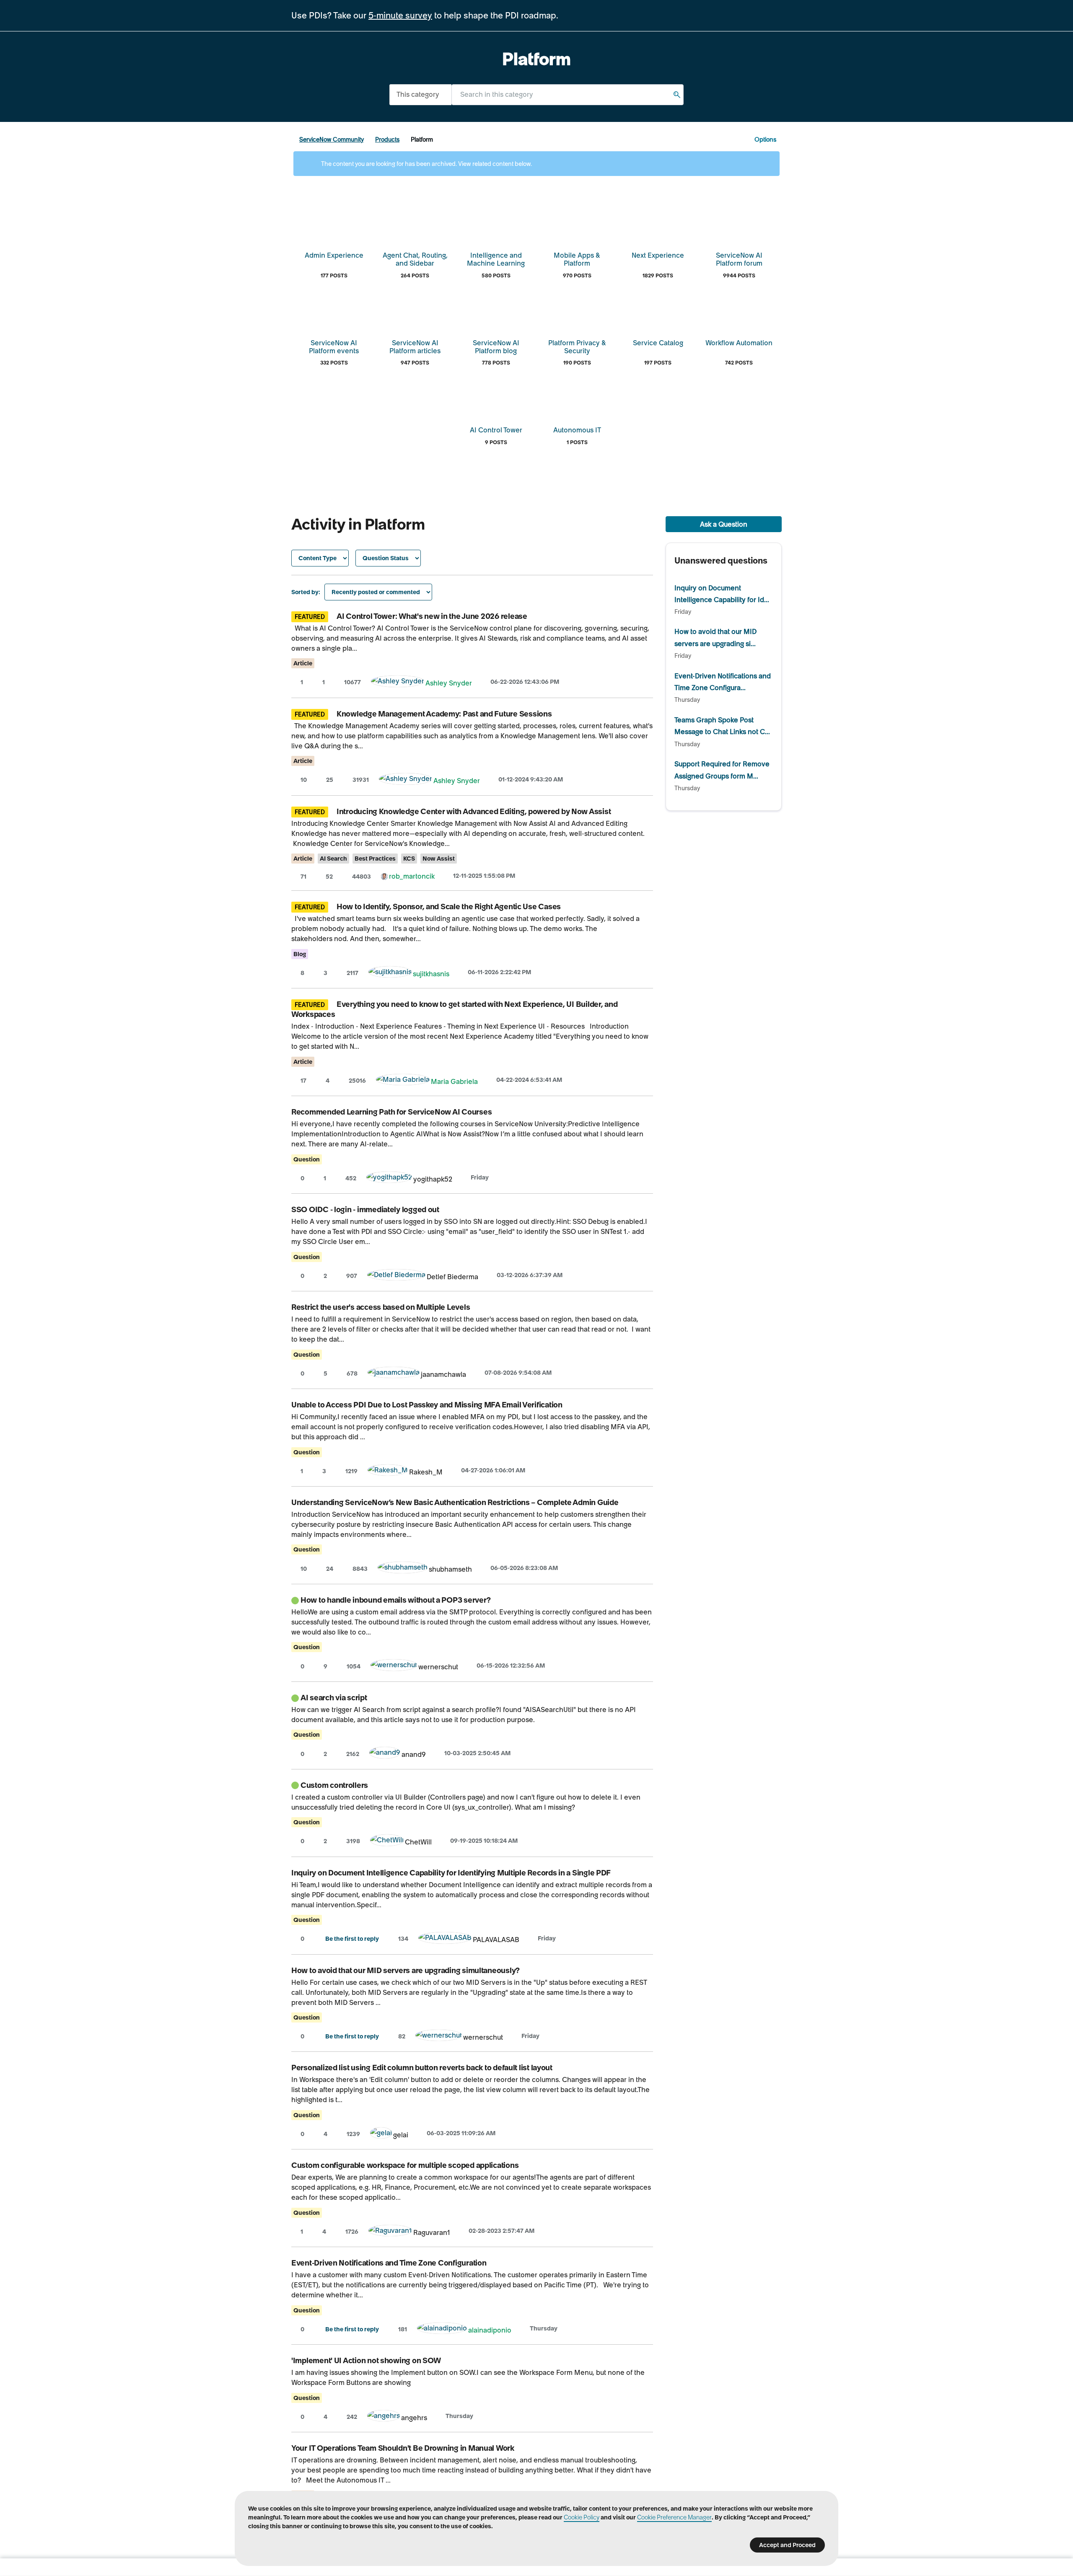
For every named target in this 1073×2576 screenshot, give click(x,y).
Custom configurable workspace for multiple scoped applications (405, 2165)
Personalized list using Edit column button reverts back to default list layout (422, 2068)
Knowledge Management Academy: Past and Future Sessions (444, 714)
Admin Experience (334, 255)
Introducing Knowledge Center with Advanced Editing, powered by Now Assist (474, 811)
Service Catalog (658, 343)
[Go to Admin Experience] (334, 226)
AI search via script (334, 1698)
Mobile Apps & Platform (577, 259)
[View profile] (398, 683)
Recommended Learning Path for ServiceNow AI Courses (391, 1112)
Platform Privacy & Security (577, 347)
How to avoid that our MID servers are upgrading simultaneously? (406, 1970)
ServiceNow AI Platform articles (415, 347)
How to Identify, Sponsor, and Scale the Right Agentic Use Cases (449, 907)
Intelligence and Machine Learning (496, 259)
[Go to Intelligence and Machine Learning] (496, 226)
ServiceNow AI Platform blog (496, 347)
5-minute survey (400, 16)
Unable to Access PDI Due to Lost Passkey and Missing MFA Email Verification (427, 1405)
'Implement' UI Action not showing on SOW (366, 2360)
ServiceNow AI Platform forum (739, 259)
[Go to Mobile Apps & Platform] (577, 226)
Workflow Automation (739, 343)
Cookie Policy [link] (582, 2517)
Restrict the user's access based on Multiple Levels (381, 1307)
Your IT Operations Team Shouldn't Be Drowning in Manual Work (403, 2448)
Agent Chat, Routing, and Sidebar (415, 259)
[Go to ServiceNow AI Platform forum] (739, 226)
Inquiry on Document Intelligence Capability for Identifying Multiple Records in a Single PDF (451, 1873)
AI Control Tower (496, 430)
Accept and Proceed (787, 2545)
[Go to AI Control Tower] (496, 401)
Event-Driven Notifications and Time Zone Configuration (389, 2263)
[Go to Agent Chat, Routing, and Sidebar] (415, 226)
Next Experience (658, 255)
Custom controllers (334, 1785)
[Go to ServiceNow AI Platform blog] (496, 314)
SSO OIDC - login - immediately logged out (365, 1209)
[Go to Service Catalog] (658, 314)
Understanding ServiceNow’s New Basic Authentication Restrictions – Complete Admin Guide (455, 1502)
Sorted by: (306, 592)
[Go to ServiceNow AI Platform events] (334, 314)
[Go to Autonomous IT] (577, 401)
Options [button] (765, 140)
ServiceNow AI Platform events (334, 347)
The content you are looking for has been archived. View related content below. (426, 164)
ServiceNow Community (332, 140)
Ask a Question (724, 524)
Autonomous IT (577, 430)
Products (387, 140)
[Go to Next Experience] (658, 226)
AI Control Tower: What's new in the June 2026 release (432, 616)
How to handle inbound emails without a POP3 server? (395, 1600)
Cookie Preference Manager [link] (674, 2517)
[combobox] (568, 94)
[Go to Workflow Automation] (739, 314)
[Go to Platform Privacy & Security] (577, 314)
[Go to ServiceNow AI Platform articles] (415, 314)
